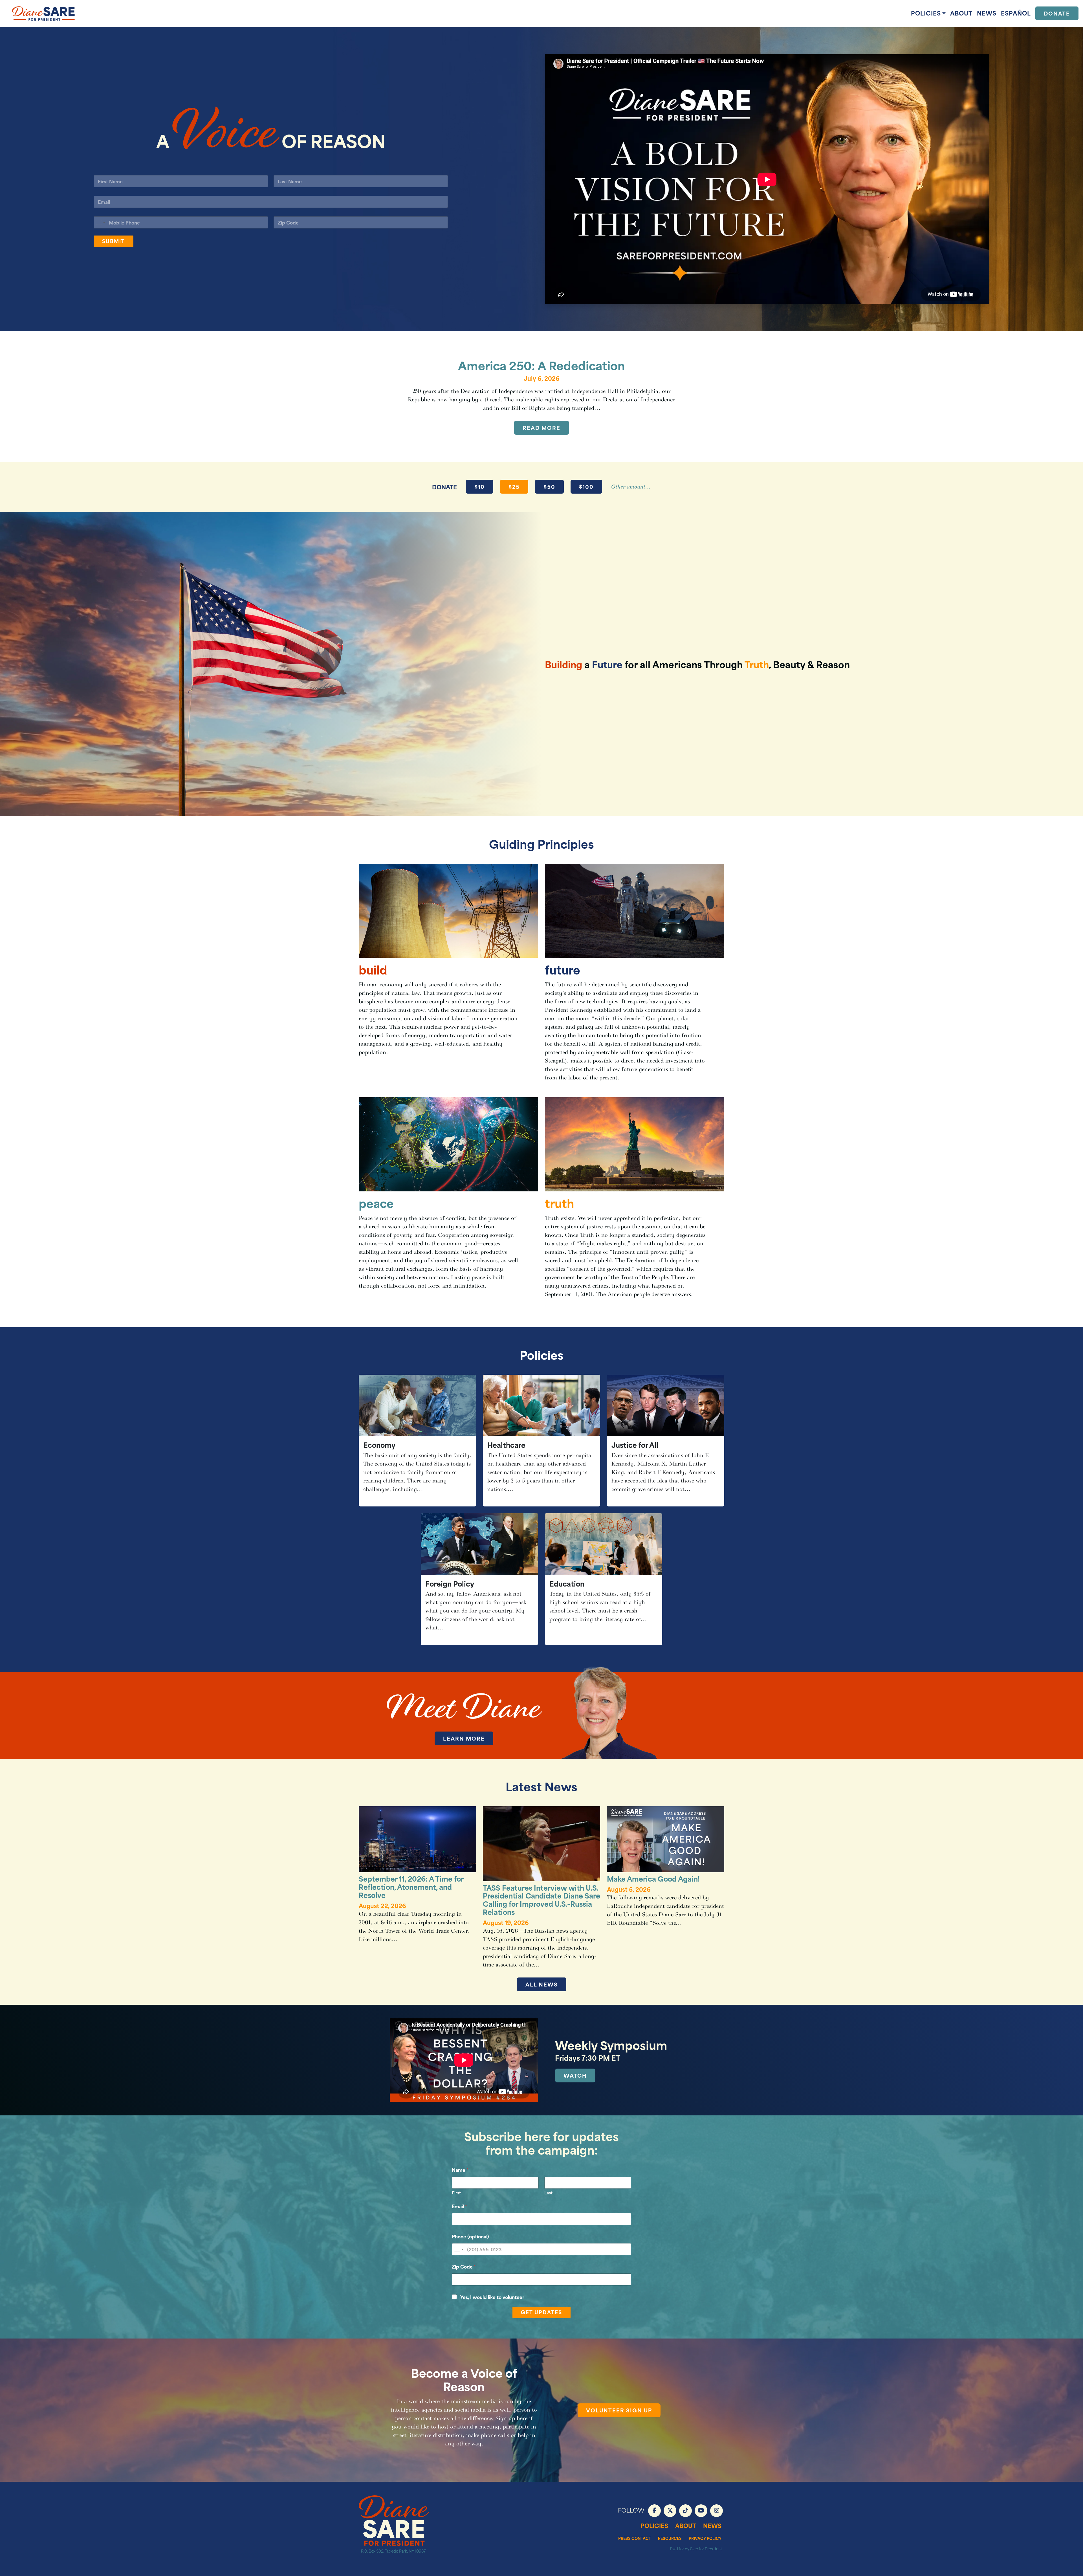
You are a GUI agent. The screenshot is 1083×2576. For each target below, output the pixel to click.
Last (548, 2193)
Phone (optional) (470, 2236)
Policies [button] (926, 13)
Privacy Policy (705, 2538)
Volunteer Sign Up (619, 2410)
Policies (654, 2525)
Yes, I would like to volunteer (492, 2297)
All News (542, 1984)
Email (459, 2206)
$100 (586, 486)
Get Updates (541, 2312)
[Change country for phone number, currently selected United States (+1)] (100, 222)
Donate (1057, 13)
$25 (514, 486)
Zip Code (464, 2266)
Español (1016, 13)
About (961, 13)
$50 (549, 486)
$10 (480, 486)
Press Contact (635, 2538)
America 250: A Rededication (541, 365)
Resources (670, 2538)
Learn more (464, 1738)
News (987, 13)
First (456, 2193)
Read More (541, 427)
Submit (114, 241)
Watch (575, 2075)
